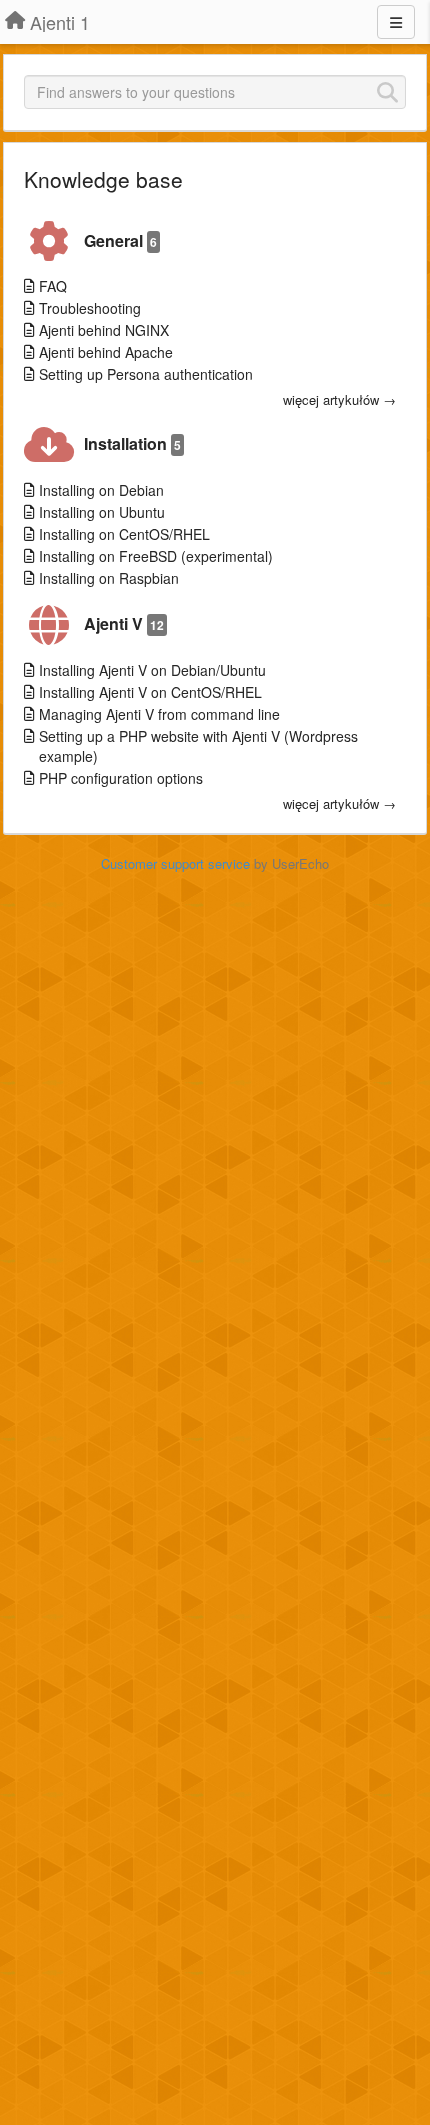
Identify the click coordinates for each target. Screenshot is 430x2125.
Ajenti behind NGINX (104, 330)
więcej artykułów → (339, 400)
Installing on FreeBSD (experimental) (156, 556)
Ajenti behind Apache (106, 352)
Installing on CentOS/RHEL (124, 534)
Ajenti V (124, 623)
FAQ (53, 286)
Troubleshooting (90, 308)
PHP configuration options (121, 778)
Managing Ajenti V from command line (159, 714)
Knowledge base (103, 179)
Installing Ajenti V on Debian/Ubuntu (152, 670)
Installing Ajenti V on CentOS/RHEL (150, 692)
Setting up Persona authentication (146, 374)
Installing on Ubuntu (102, 512)
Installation (132, 443)
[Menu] (396, 22)
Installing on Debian (101, 490)
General (120, 240)
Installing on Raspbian (109, 578)
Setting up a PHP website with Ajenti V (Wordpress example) (198, 746)
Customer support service (175, 863)
